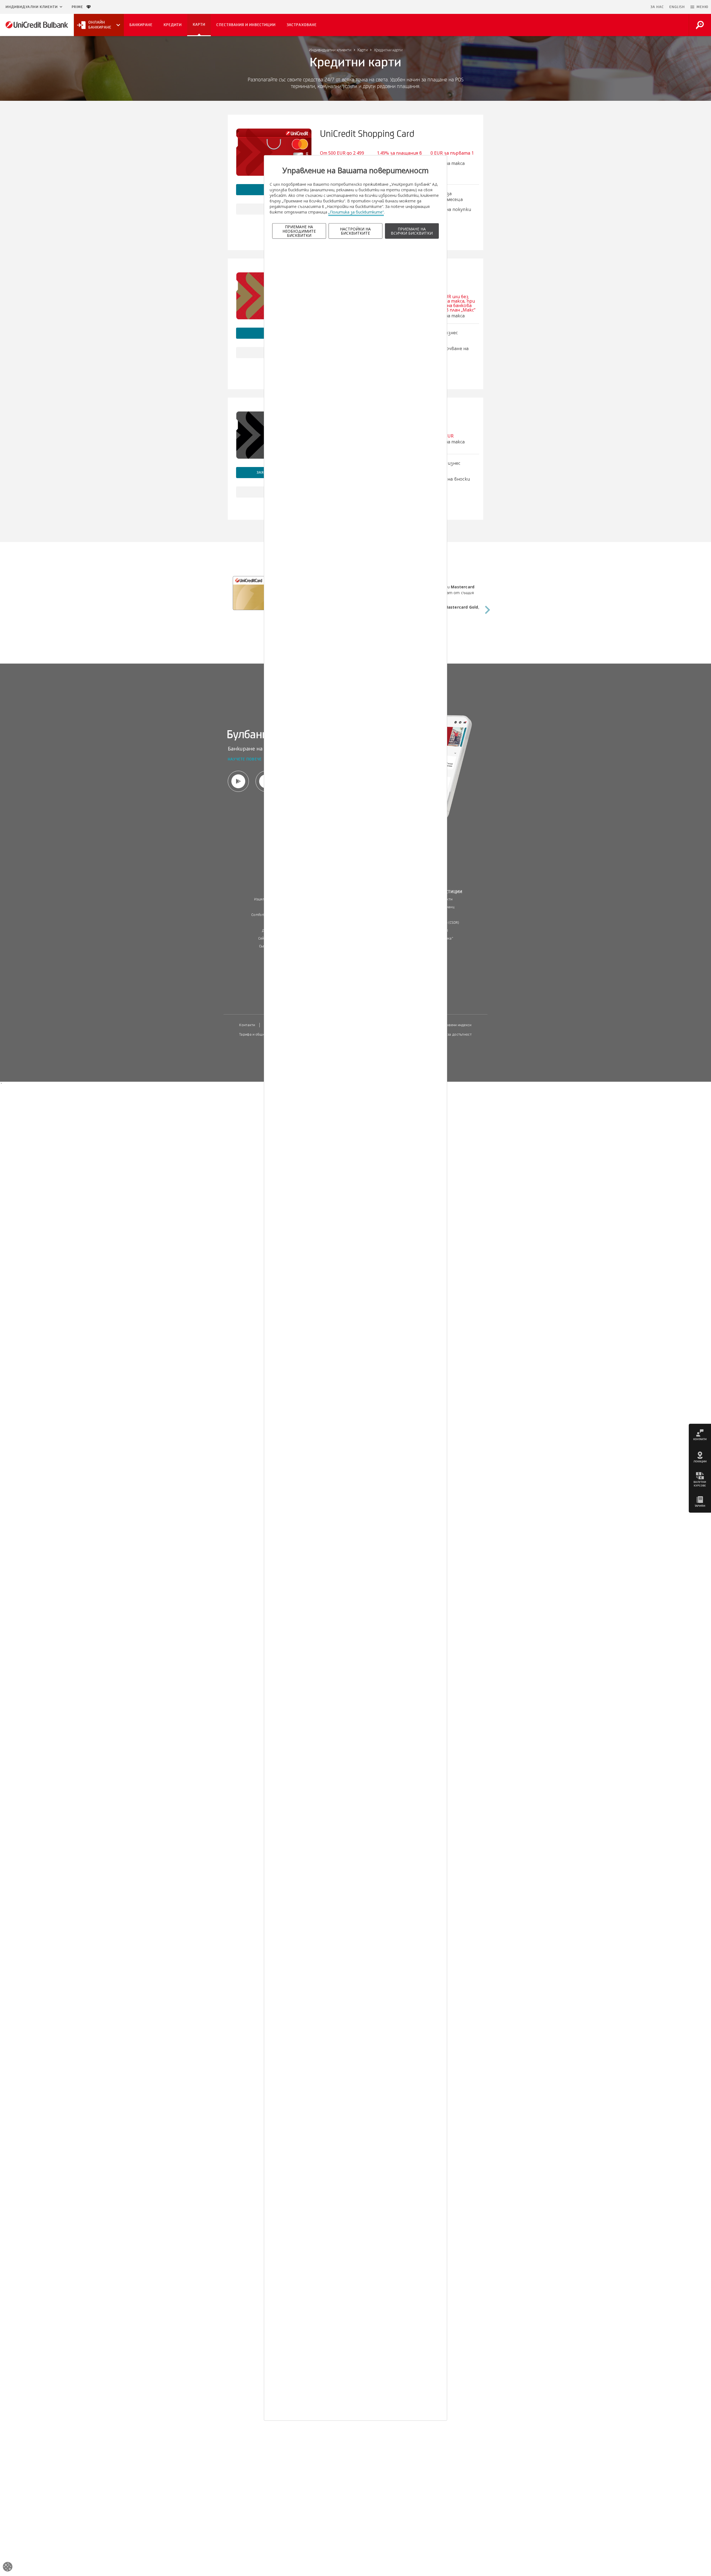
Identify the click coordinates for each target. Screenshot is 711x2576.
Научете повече (245, 760)
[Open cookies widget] (8, 2568)
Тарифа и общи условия (259, 1035)
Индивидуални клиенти (32, 7)
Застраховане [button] (302, 25)
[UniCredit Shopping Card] (274, 152)
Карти (363, 50)
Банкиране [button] (141, 25)
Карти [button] (199, 25)
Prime (79, 7)
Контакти (247, 1025)
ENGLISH (677, 7)
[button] (699, 7)
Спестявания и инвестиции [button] (246, 25)
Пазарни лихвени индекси (450, 1025)
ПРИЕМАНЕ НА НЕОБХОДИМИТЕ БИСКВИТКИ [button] (299, 231)
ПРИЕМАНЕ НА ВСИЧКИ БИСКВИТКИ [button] (412, 231)
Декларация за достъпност (449, 1035)
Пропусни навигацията (621, 7)
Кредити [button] (173, 25)
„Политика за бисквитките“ (356, 212)
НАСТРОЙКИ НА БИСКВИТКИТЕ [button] (355, 231)
